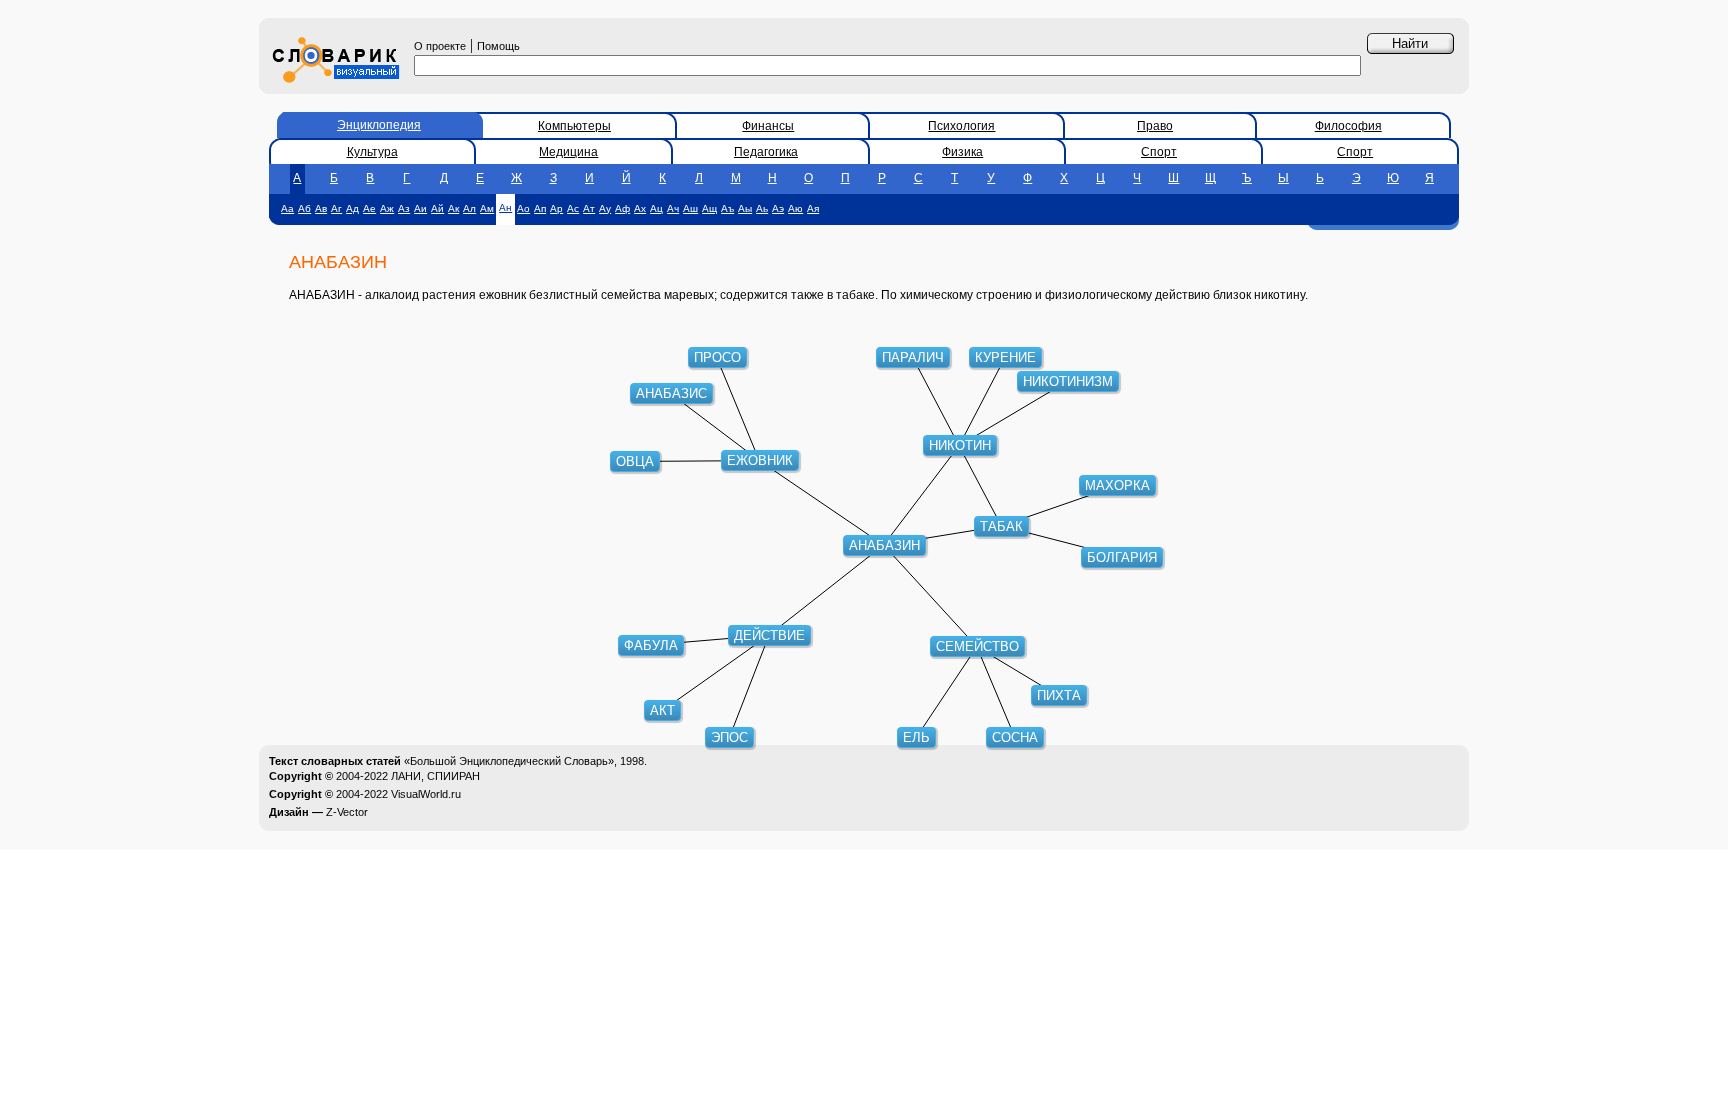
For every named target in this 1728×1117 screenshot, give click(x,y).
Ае (369, 208)
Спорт (1159, 152)
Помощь (498, 46)
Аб (304, 208)
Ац (656, 208)
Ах (640, 208)
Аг (336, 208)
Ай (437, 208)
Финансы (768, 126)
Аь (762, 208)
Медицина (568, 152)
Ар (556, 208)
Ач (673, 208)
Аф (622, 208)
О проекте (440, 46)
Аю (795, 208)
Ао (523, 208)
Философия (1348, 126)
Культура (372, 152)
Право (1155, 126)
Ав (321, 208)
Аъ (727, 208)
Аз (404, 208)
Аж (387, 208)
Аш (690, 208)
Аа (287, 208)
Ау (605, 208)
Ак (453, 208)
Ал (469, 208)
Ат (589, 208)
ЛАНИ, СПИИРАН (435, 776)
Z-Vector (347, 812)
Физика (962, 152)
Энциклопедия (379, 125)
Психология (961, 126)
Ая (813, 208)
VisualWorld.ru (426, 794)
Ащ (709, 208)
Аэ (778, 208)
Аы (745, 208)
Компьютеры (574, 126)
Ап (540, 208)
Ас (573, 208)
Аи (420, 208)
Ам (487, 208)
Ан (505, 207)
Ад (352, 208)
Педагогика (766, 152)
